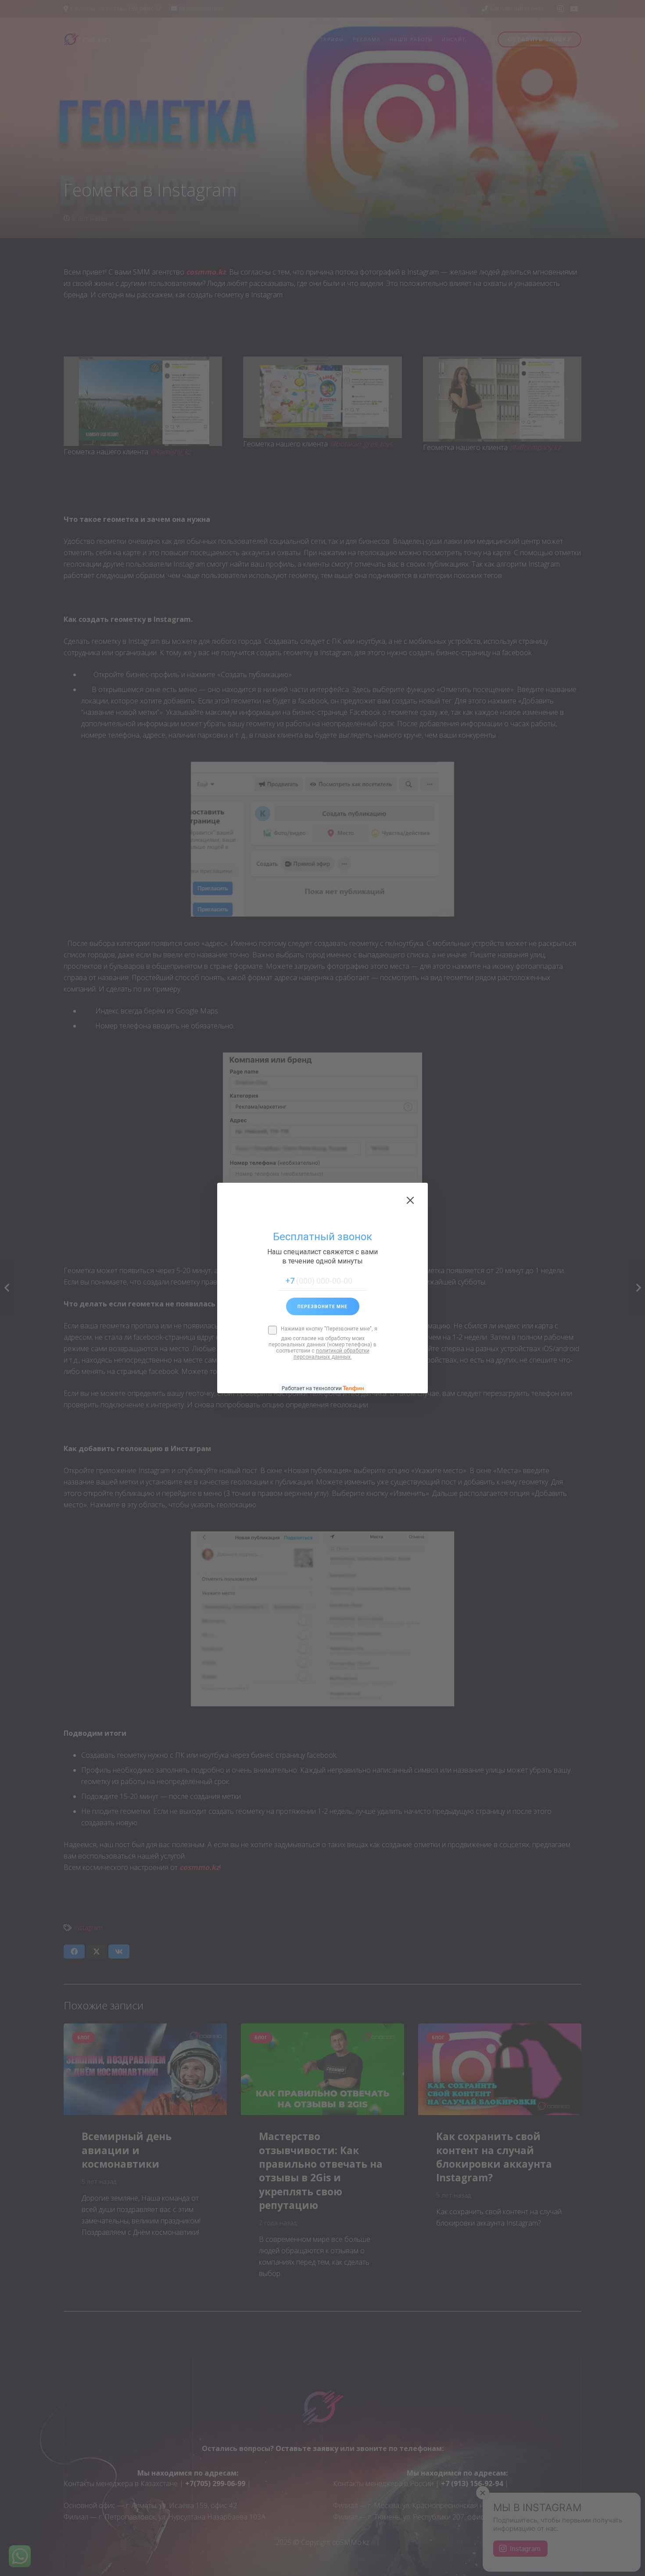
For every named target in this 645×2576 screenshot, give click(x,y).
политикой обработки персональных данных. (331, 1354)
